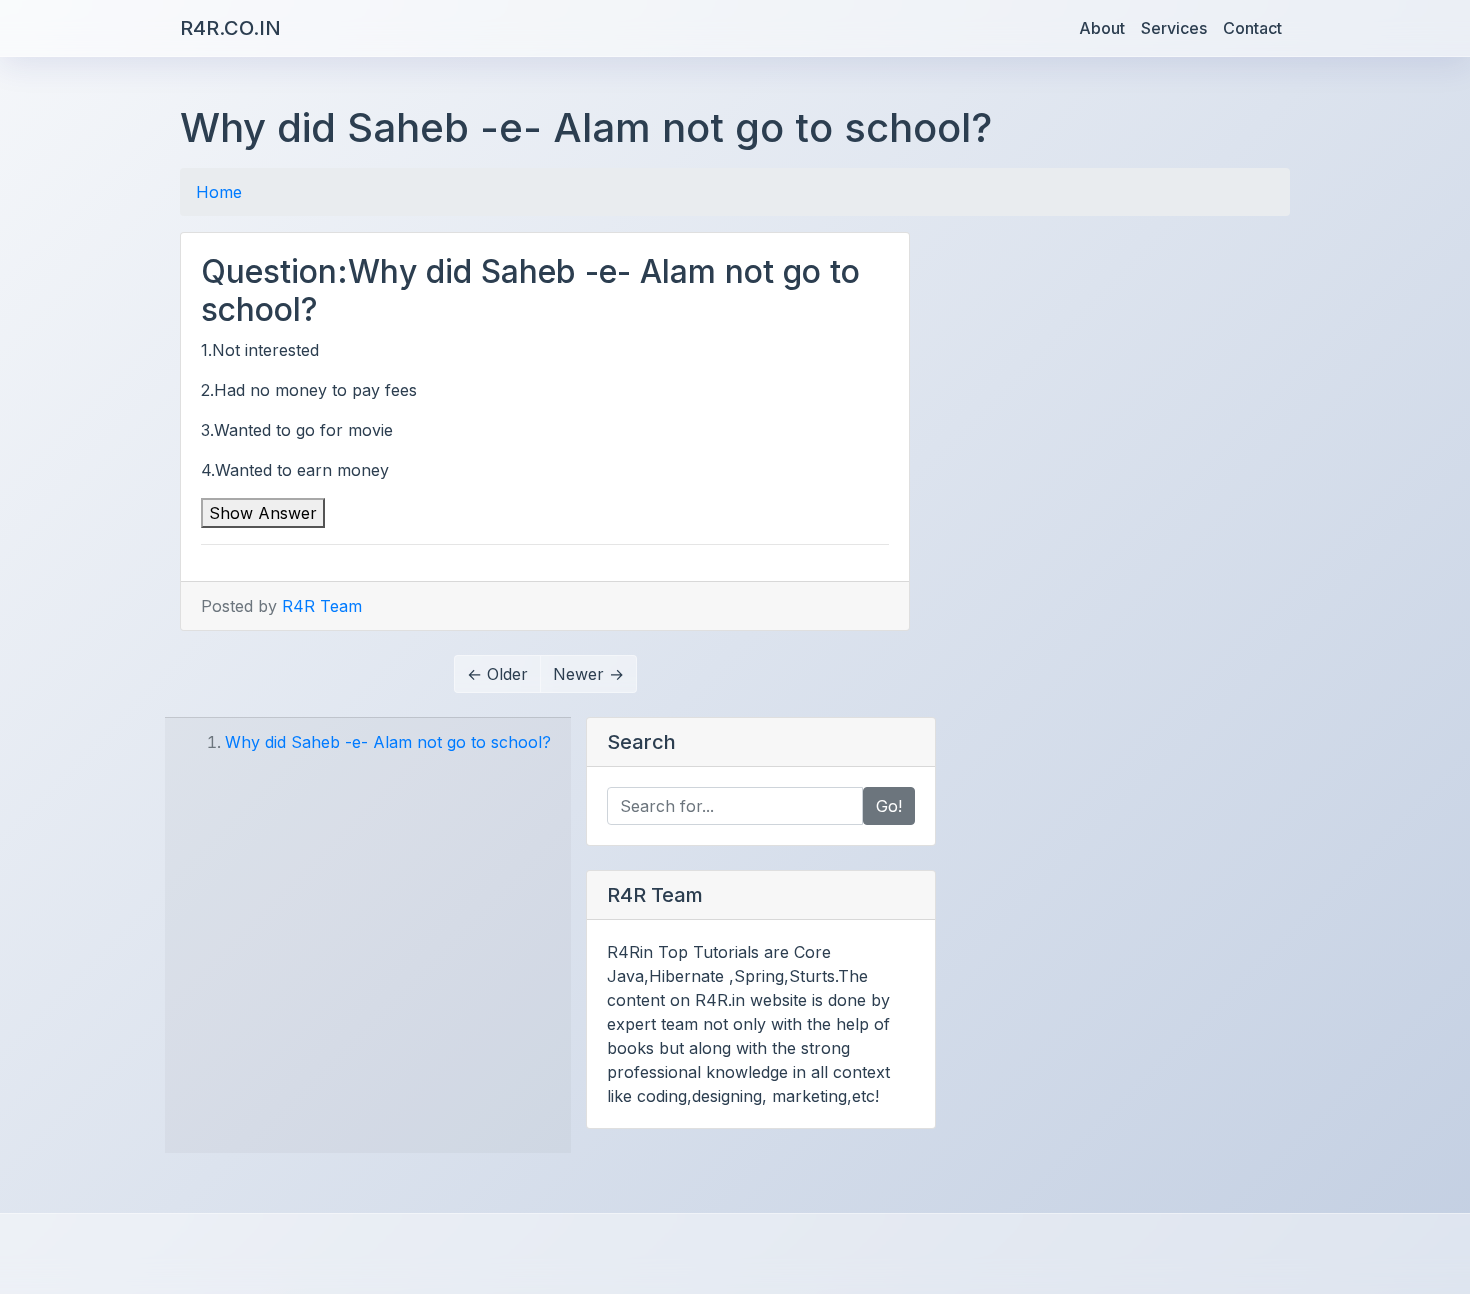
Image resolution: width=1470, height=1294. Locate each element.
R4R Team (322, 606)
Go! (889, 806)
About (1102, 28)
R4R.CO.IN (230, 28)
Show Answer (263, 513)
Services (1174, 28)
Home (219, 192)
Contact (1252, 28)
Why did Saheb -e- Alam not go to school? (388, 742)
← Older (497, 674)
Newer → (588, 674)
